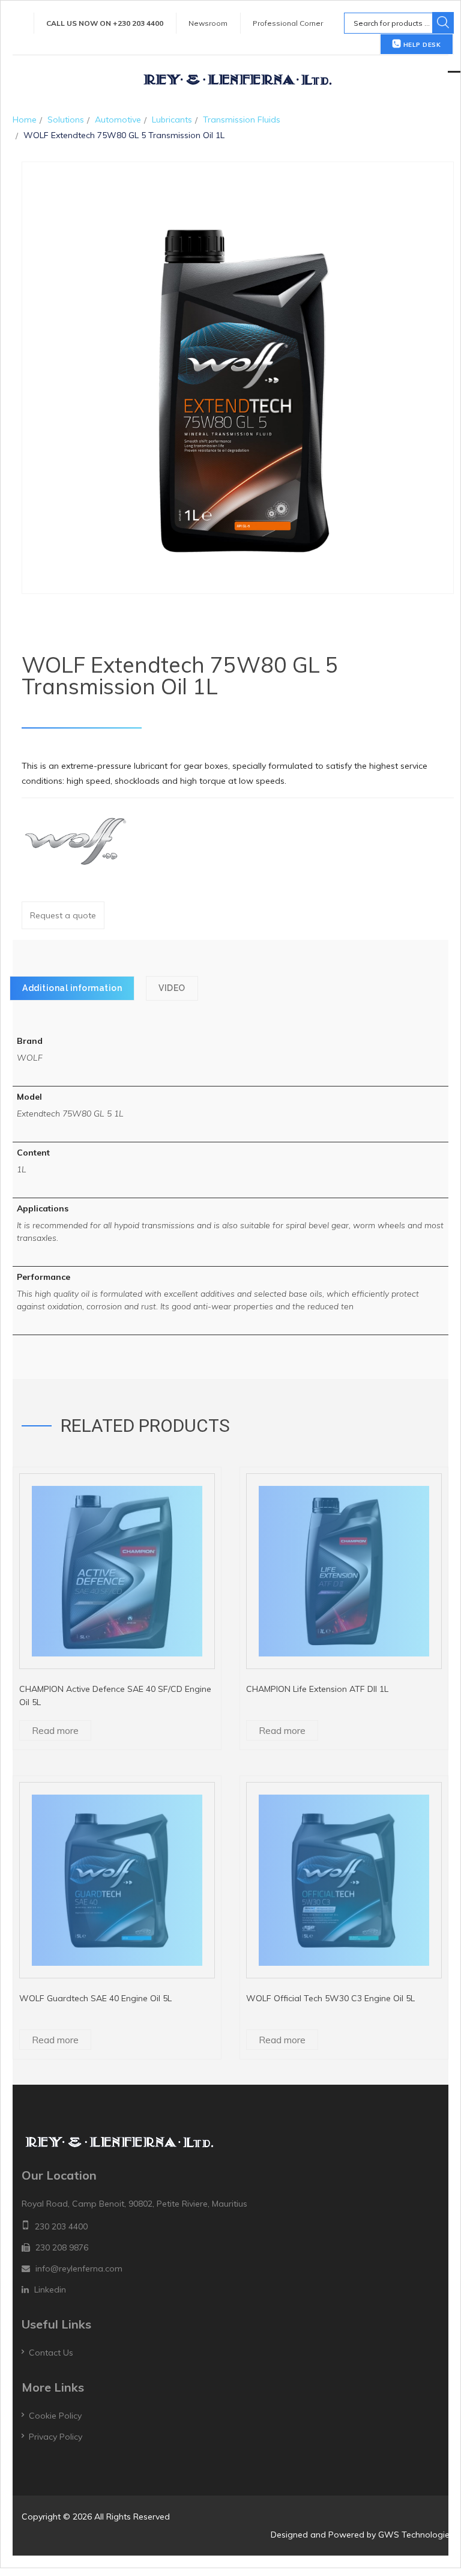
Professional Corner (288, 23)
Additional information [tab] (72, 988)
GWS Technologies (416, 2535)
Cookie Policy (55, 2416)
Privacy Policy (56, 2437)
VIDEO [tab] (172, 988)
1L (22, 1169)
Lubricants (172, 120)
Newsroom (208, 23)
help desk (421, 45)
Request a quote (63, 915)
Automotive (118, 120)
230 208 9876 (62, 2247)
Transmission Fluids (242, 120)
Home (25, 120)
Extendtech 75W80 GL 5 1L (70, 1114)
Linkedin (50, 2290)
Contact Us (51, 2353)
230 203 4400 (61, 2226)
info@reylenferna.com (79, 2268)
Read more (55, 1730)
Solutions (66, 120)
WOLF (30, 1058)
